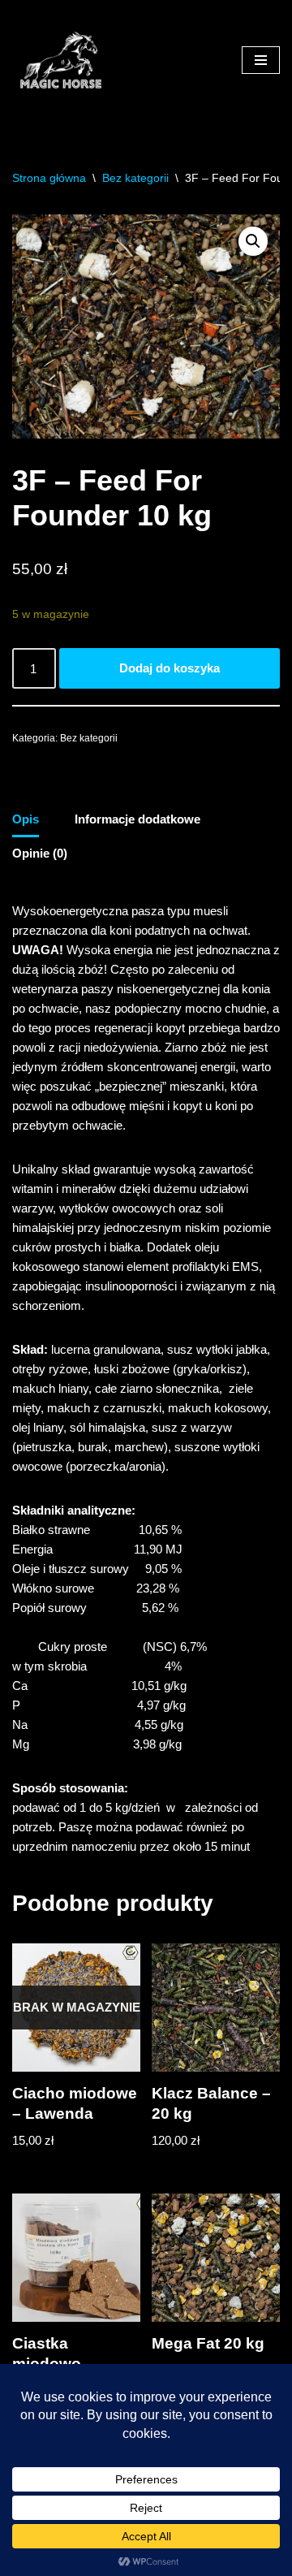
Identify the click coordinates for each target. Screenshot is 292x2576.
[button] (253, 241)
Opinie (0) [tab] (40, 853)
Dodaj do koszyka (170, 668)
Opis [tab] (26, 819)
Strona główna (49, 178)
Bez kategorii (135, 178)
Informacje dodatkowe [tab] (137, 819)
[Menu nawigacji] (261, 60)
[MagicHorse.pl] (61, 60)
